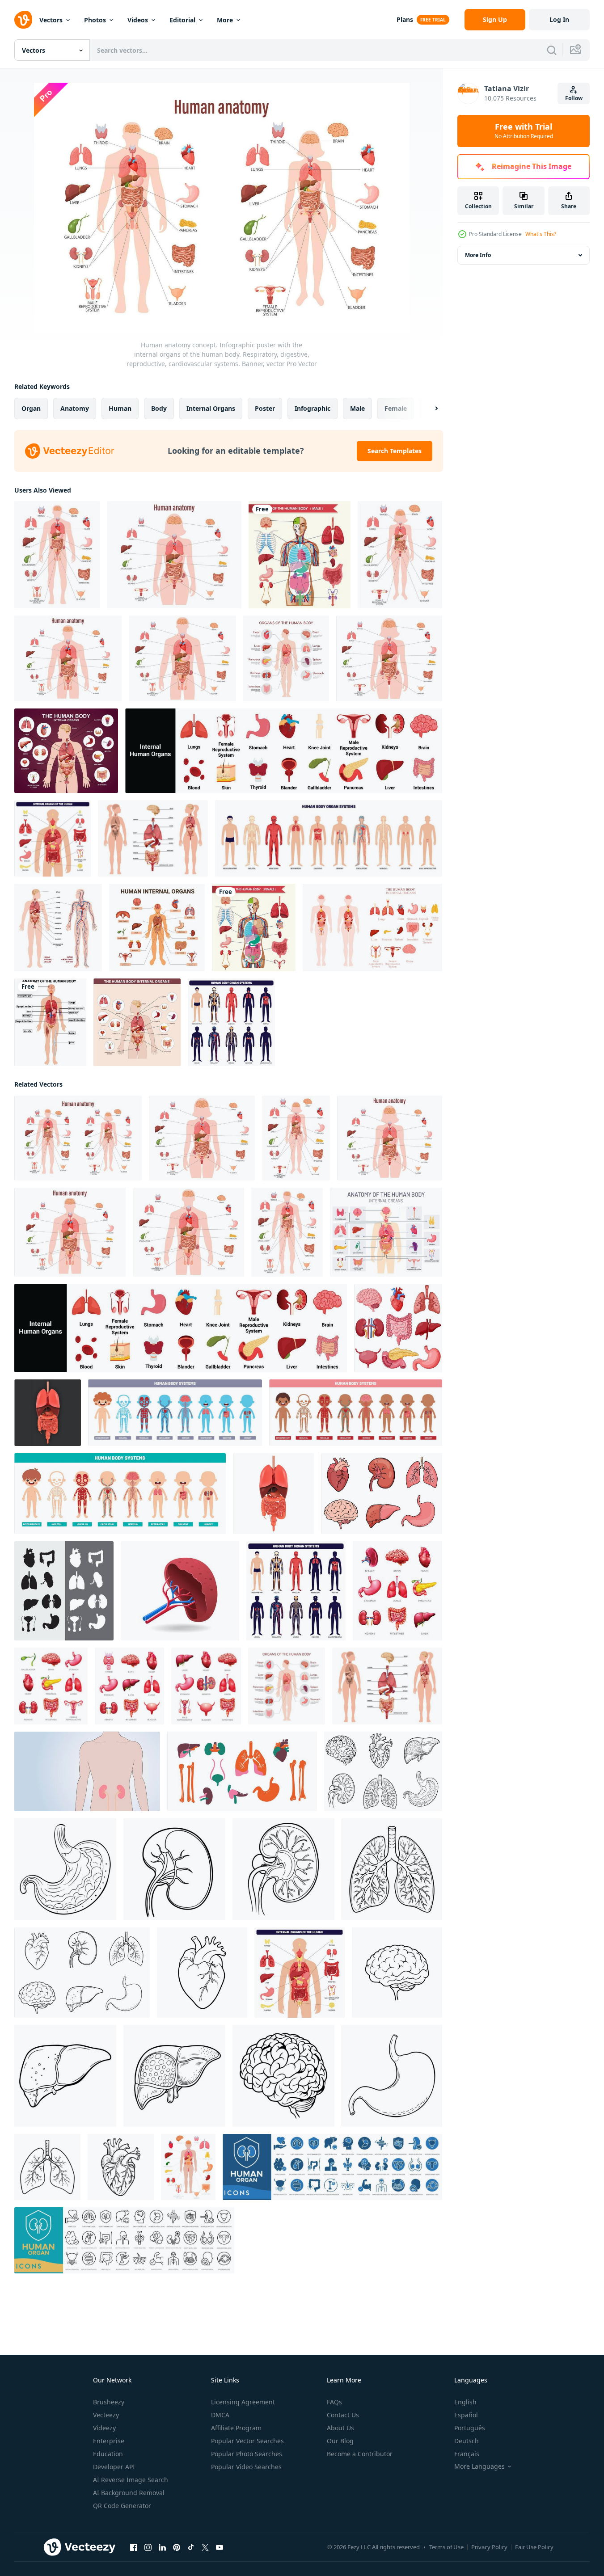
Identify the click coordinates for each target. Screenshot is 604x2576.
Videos (138, 20)
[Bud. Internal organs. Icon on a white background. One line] (174, 1869)
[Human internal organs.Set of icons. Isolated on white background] (284, 751)
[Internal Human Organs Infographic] (153, 838)
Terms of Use (446, 2547)
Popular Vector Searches (247, 2441)
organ (31, 408)
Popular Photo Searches (247, 2454)
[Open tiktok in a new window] (191, 2547)
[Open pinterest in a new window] (177, 2547)
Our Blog (340, 2441)
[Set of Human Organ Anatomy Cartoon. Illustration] (398, 1328)
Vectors (51, 20)
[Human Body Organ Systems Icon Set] (231, 1022)
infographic (313, 408)
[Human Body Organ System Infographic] (53, 838)
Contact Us (343, 2415)
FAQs (334, 2402)
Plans (405, 19)
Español (466, 2415)
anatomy (75, 408)
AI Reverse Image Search (131, 2480)
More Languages (479, 2466)
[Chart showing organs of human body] (300, 555)
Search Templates (395, 451)
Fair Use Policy (534, 2547)
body (159, 408)
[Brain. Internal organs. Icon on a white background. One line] (397, 1973)
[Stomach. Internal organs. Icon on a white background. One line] (65, 1869)
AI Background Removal (129, 2493)
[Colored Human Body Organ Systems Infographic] (157, 928)
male (357, 408)
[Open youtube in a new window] (220, 2547)
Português (470, 2428)
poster (265, 408)
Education (108, 2454)
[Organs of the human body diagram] (254, 928)
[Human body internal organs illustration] (372, 928)
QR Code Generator (122, 2506)
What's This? (541, 234)
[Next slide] (429, 409)
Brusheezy (109, 2402)
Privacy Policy (489, 2547)
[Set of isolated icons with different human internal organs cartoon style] (382, 1494)
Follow (574, 98)
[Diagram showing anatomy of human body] (50, 1022)
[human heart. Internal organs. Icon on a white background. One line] (202, 1973)
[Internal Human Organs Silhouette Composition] (66, 751)
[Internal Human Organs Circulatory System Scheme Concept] (58, 928)
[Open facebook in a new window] (134, 2547)
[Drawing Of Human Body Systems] (175, 1413)
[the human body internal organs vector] (64, 1591)
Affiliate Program (236, 2428)
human (120, 408)
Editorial (182, 20)
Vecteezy (106, 2415)
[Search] (552, 50)
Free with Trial (524, 131)
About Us (340, 2428)
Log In (559, 19)
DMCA (220, 2415)
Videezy (104, 2428)
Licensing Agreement (243, 2402)
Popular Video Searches (246, 2467)
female (396, 408)
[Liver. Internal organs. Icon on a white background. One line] (65, 2076)
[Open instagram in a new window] (148, 2547)
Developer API (114, 2467)
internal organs (211, 408)
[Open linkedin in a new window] (162, 2547)
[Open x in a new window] (205, 2547)
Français (467, 2454)
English (465, 2402)
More (225, 20)
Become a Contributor (360, 2454)
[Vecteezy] (23, 20)
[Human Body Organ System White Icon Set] (329, 838)
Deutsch (467, 2441)
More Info (478, 255)
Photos (95, 20)
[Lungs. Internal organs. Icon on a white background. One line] (392, 1869)
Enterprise (109, 2441)
